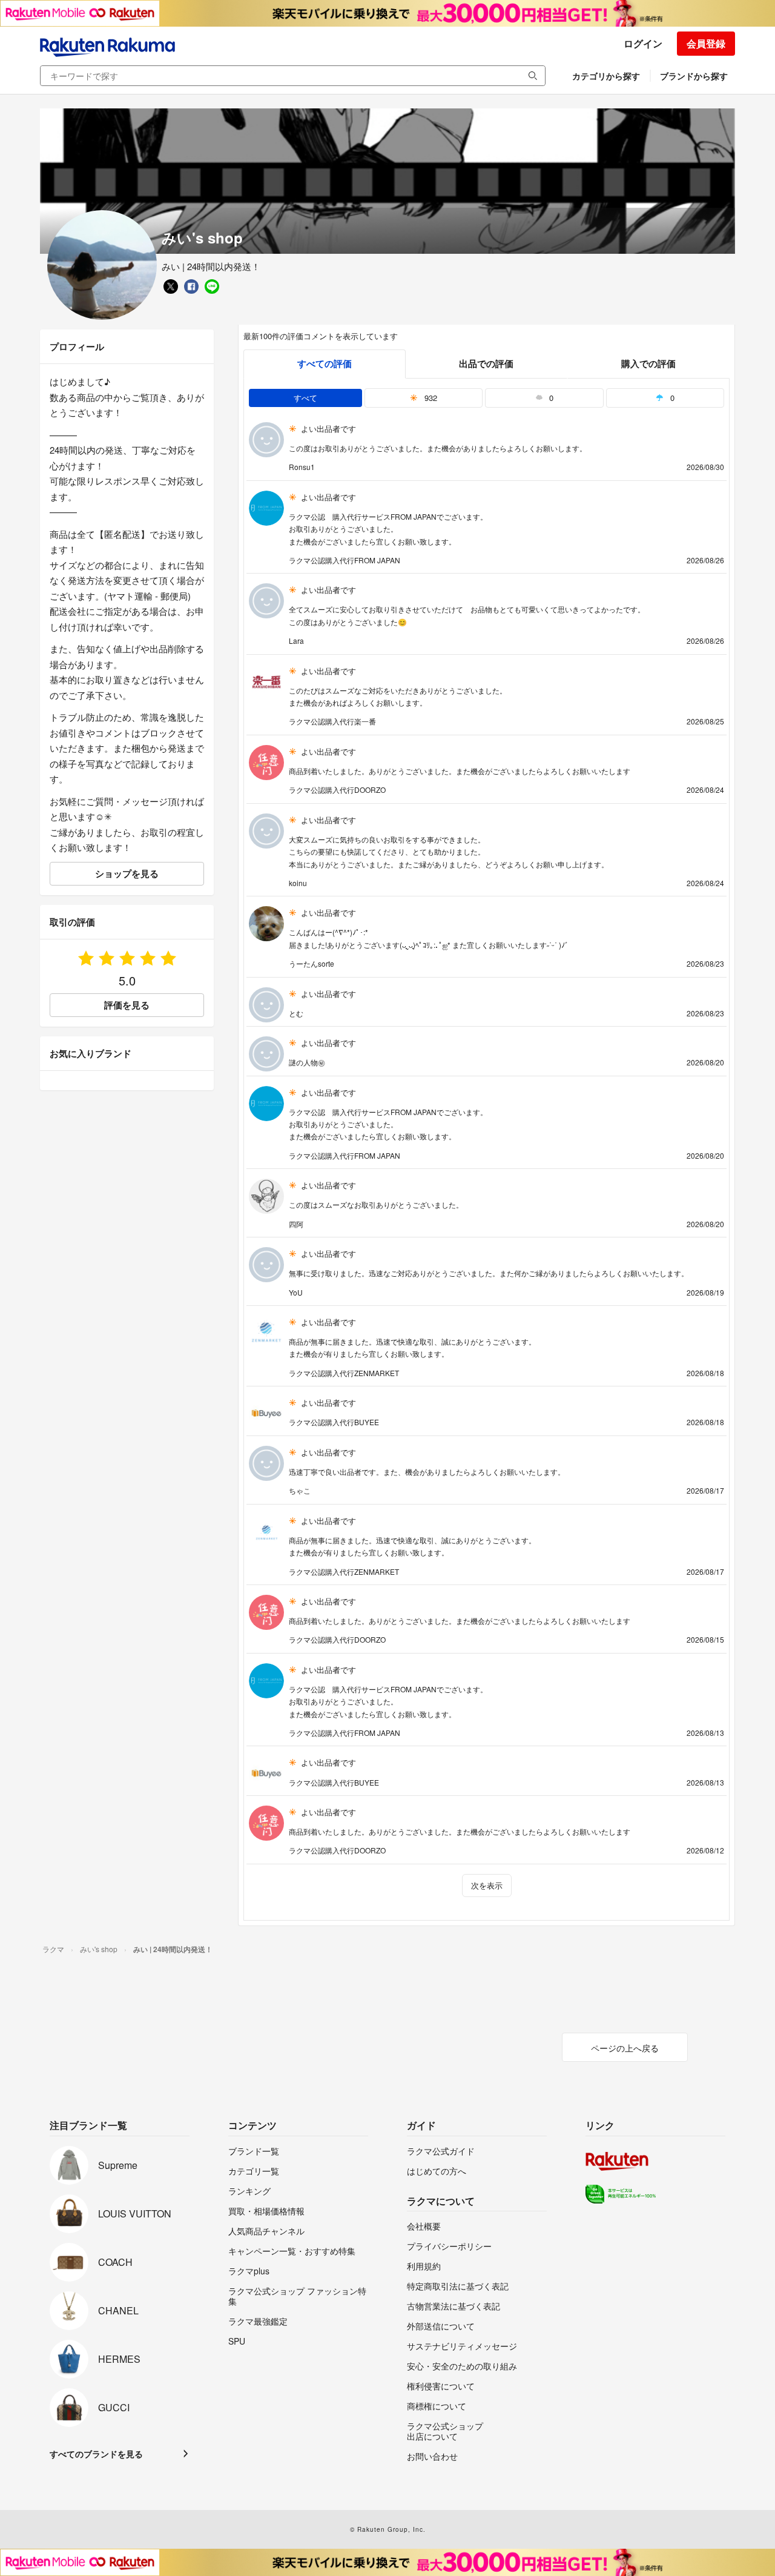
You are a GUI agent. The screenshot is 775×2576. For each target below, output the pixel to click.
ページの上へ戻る (625, 2048)
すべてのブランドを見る (96, 2454)
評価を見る (127, 1005)
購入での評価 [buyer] (648, 363)
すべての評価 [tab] (325, 363)
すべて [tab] (305, 398)
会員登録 (706, 43)
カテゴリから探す (606, 76)
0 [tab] (550, 398)
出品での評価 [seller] (486, 363)
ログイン (643, 43)
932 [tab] (430, 398)
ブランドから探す (694, 76)
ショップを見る (127, 873)
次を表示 (487, 1885)
